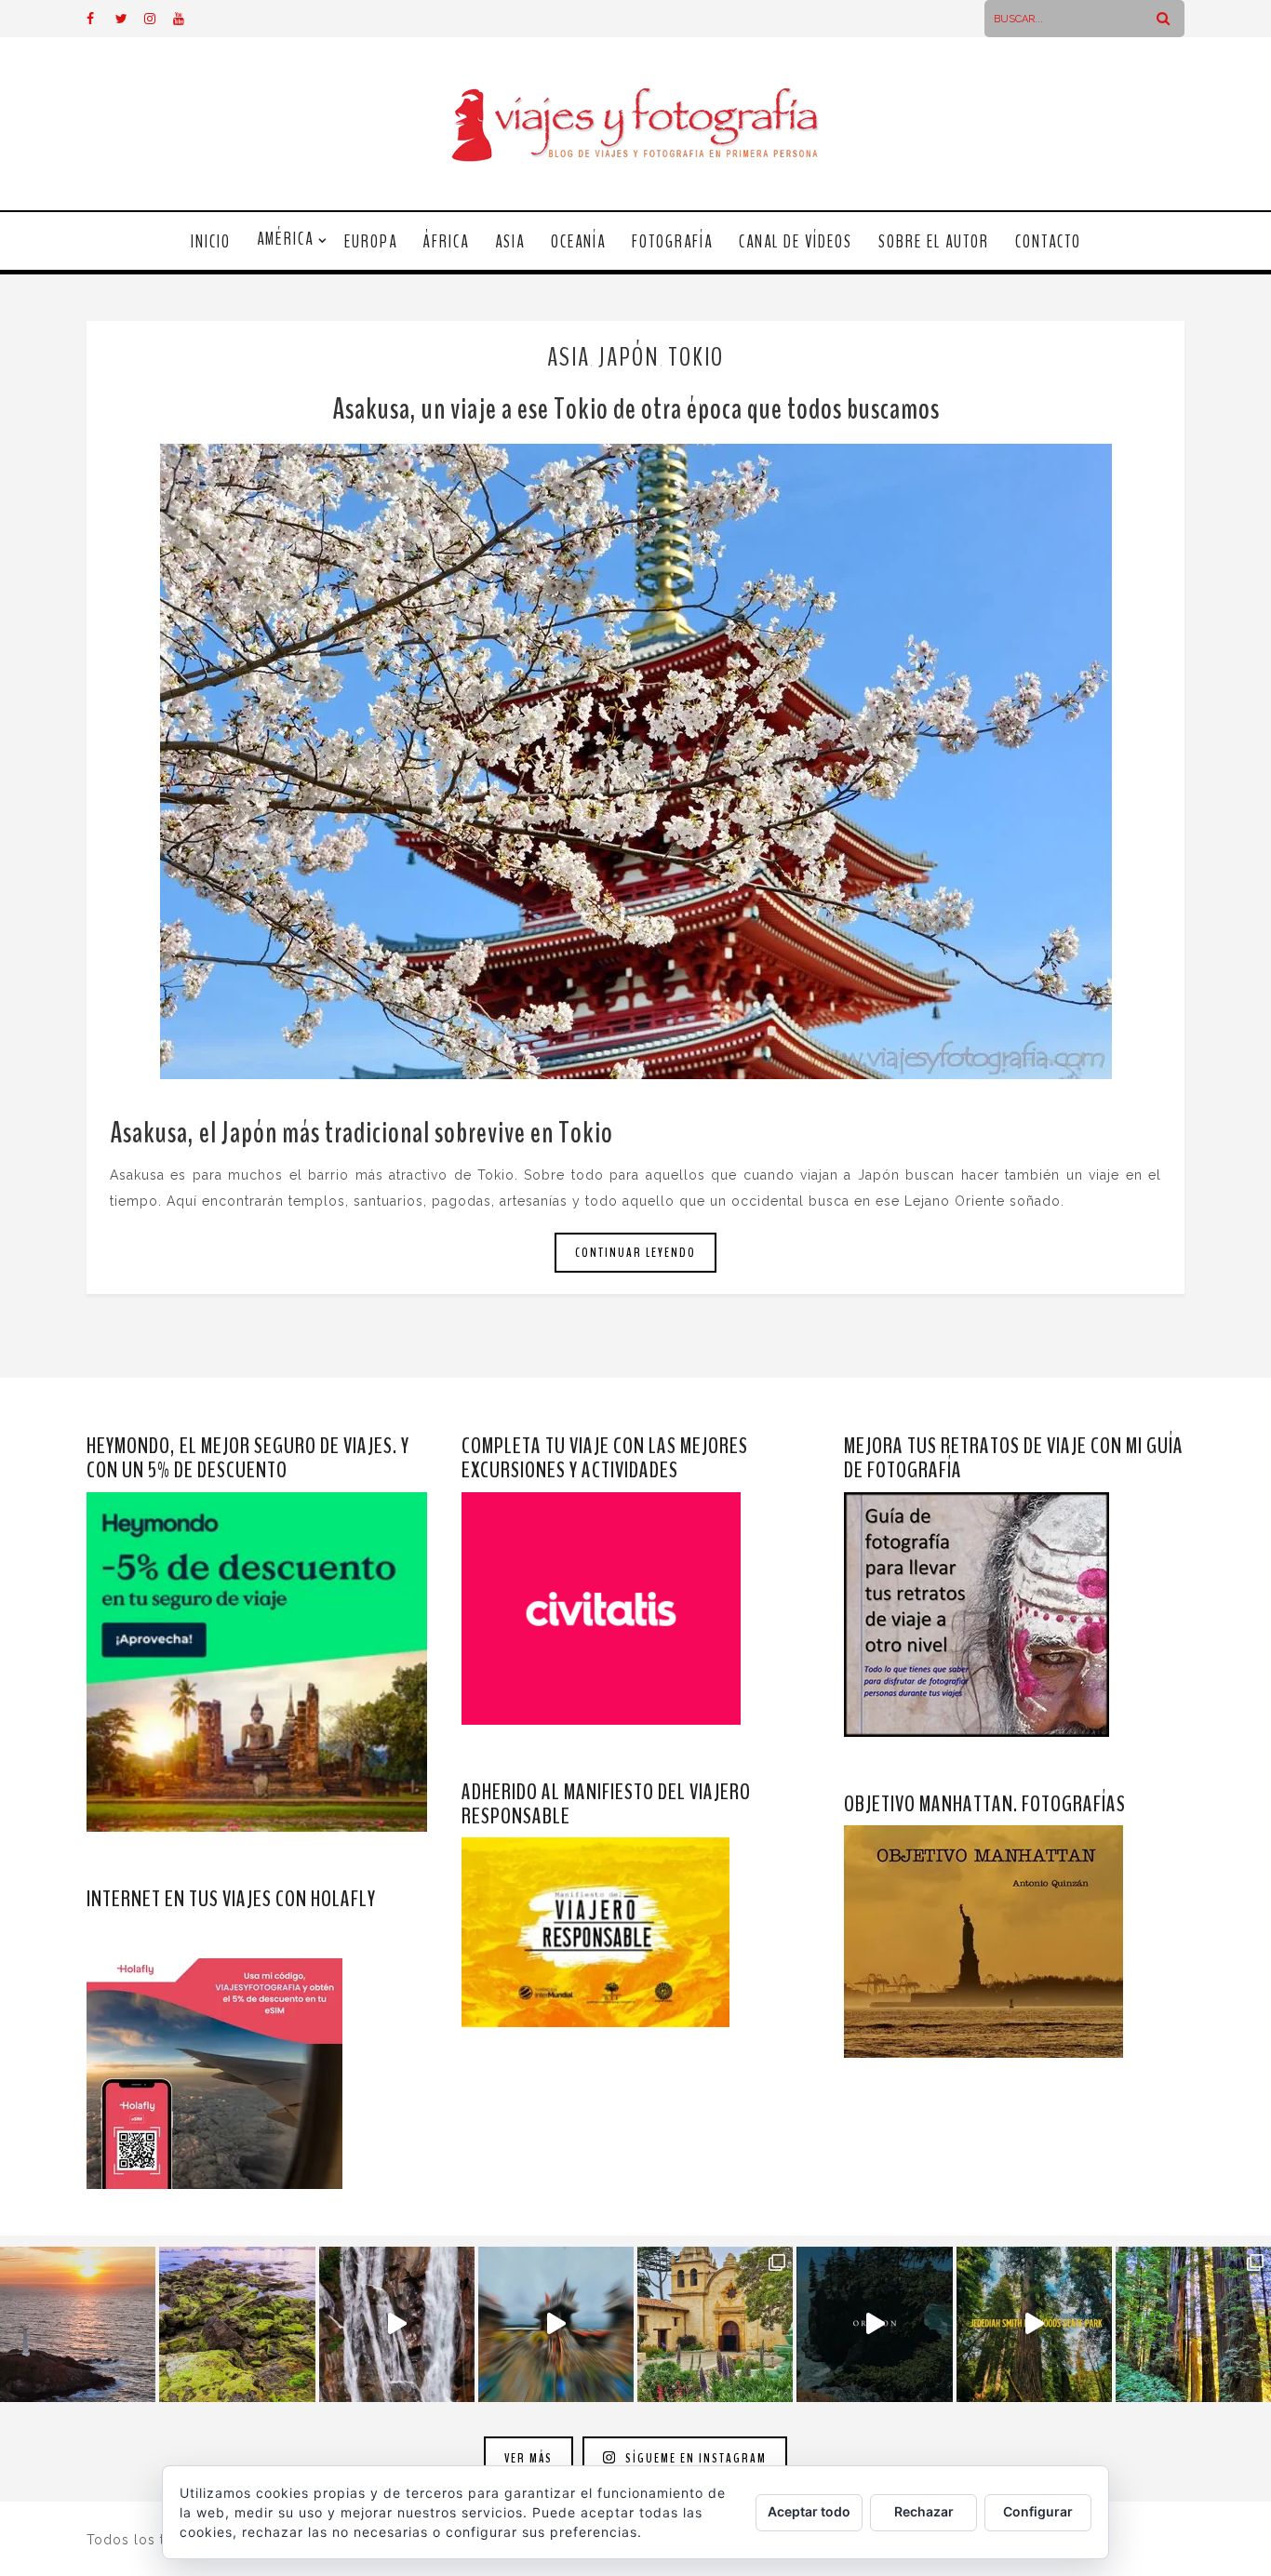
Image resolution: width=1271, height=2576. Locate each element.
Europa (371, 242)
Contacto (1048, 242)
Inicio (211, 242)
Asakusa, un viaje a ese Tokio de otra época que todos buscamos (636, 409)
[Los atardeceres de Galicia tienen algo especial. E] (78, 2324)
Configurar (1038, 2511)
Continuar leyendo (635, 1253)
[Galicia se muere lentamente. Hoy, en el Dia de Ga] (397, 2324)
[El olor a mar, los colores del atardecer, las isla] (237, 2324)
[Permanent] (635, 761)
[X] (129, 19)
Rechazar (924, 2511)
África (446, 242)
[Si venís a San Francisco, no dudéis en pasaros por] (556, 2324)
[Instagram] (158, 19)
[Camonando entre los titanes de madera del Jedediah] (1034, 2324)
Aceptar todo (809, 2511)
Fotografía (672, 242)
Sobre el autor (934, 242)
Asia (510, 242)
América (285, 239)
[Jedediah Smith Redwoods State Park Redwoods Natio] (1193, 2324)
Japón (629, 357)
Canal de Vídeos (796, 242)
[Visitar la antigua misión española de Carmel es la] (715, 2324)
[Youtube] (187, 19)
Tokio (696, 357)
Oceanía (578, 242)
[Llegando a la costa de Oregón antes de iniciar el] (874, 2324)
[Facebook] (100, 19)
